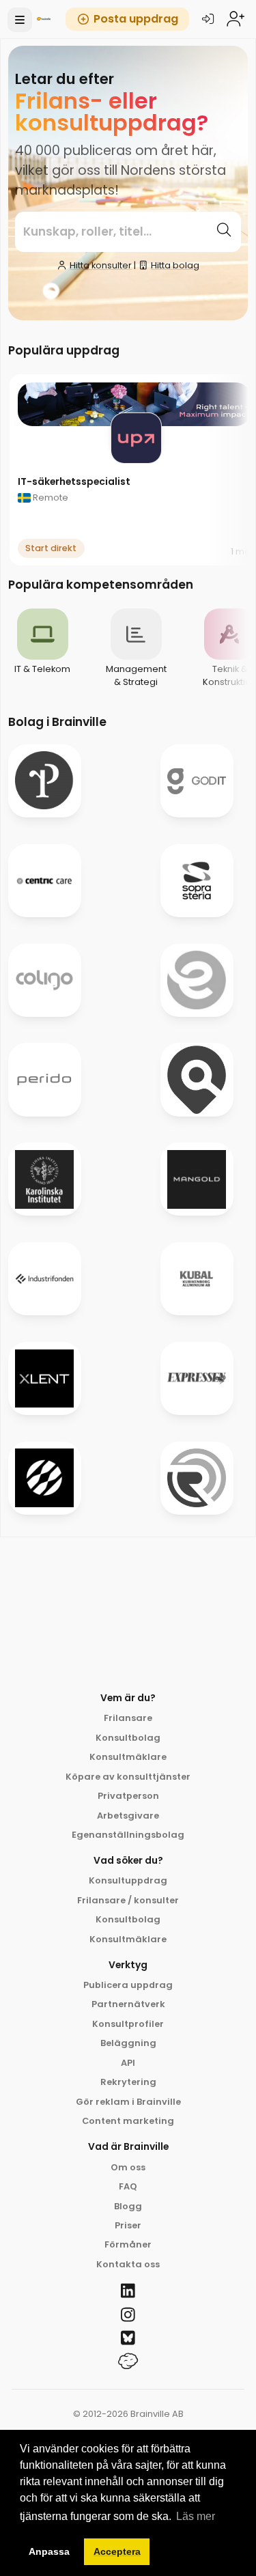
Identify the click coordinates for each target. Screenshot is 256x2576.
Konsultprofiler (128, 2024)
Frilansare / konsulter (128, 1900)
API (128, 2063)
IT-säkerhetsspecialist (74, 481)
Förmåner (128, 2244)
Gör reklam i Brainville (128, 2102)
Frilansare (128, 1718)
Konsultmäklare (128, 1757)
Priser (128, 2225)
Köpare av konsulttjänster (128, 1777)
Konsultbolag (128, 1738)
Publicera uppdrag (128, 1985)
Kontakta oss (128, 2264)
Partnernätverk (128, 2004)
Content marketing (128, 2121)
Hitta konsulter (101, 265)
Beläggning (128, 2043)
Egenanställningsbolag (128, 1835)
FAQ (128, 2186)
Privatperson (128, 1796)
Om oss (128, 2167)
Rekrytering (128, 2082)
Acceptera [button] (117, 2551)
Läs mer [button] (196, 2516)
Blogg (128, 2206)
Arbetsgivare (128, 1816)
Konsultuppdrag (128, 1880)
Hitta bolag (175, 265)
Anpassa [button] (49, 2551)
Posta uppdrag (136, 19)
